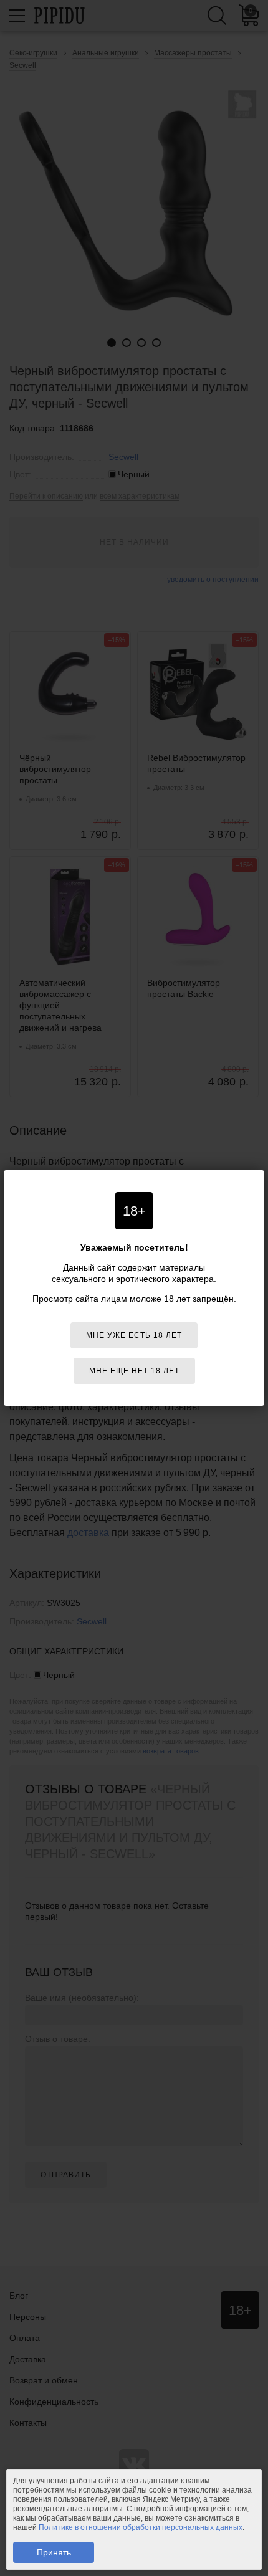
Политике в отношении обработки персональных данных (141, 2527)
